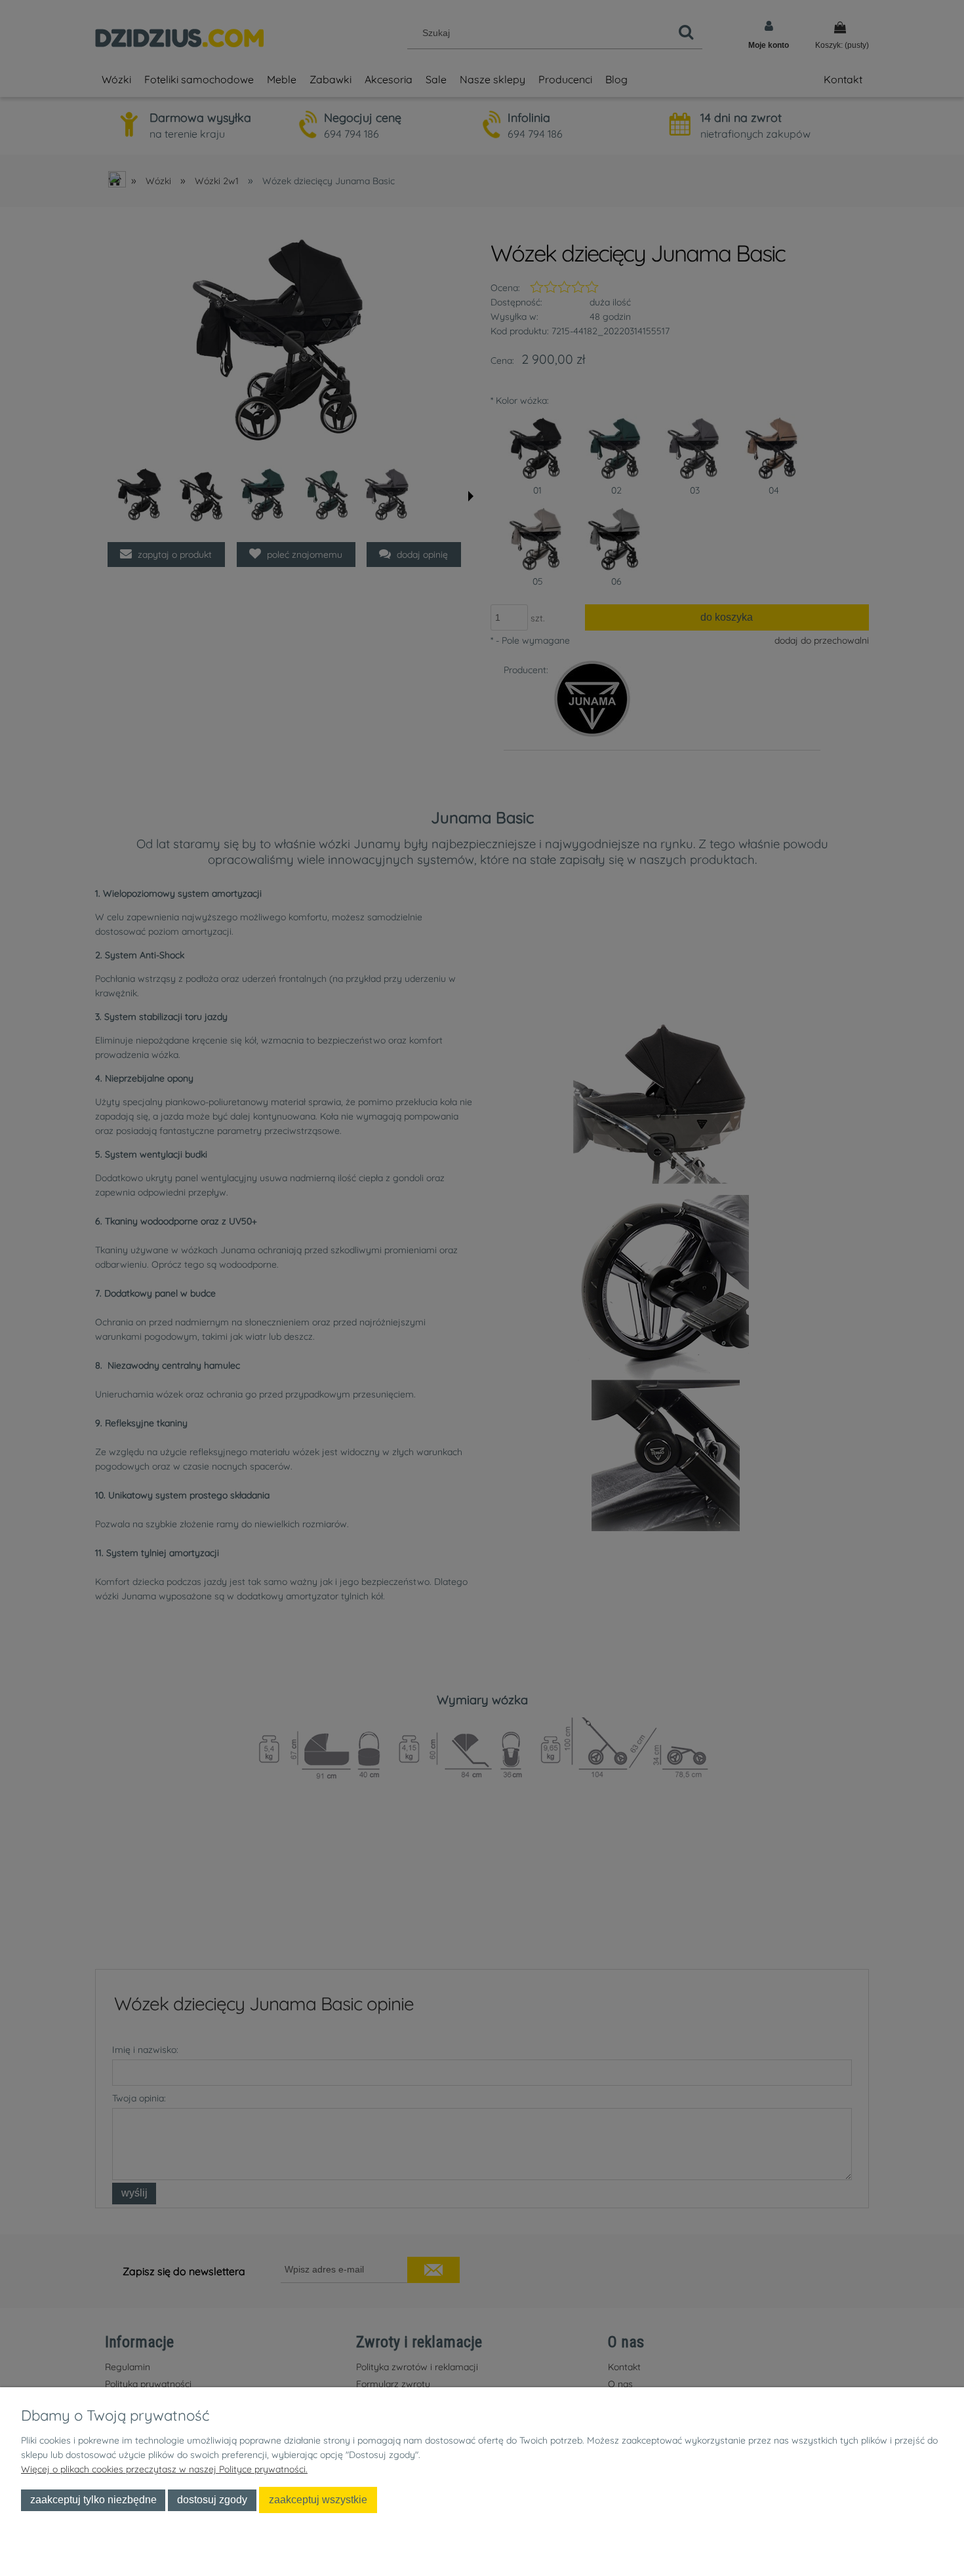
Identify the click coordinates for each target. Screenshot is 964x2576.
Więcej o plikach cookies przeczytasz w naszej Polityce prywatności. (164, 2469)
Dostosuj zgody (212, 2499)
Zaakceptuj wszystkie (318, 2499)
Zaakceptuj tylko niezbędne (93, 2499)
